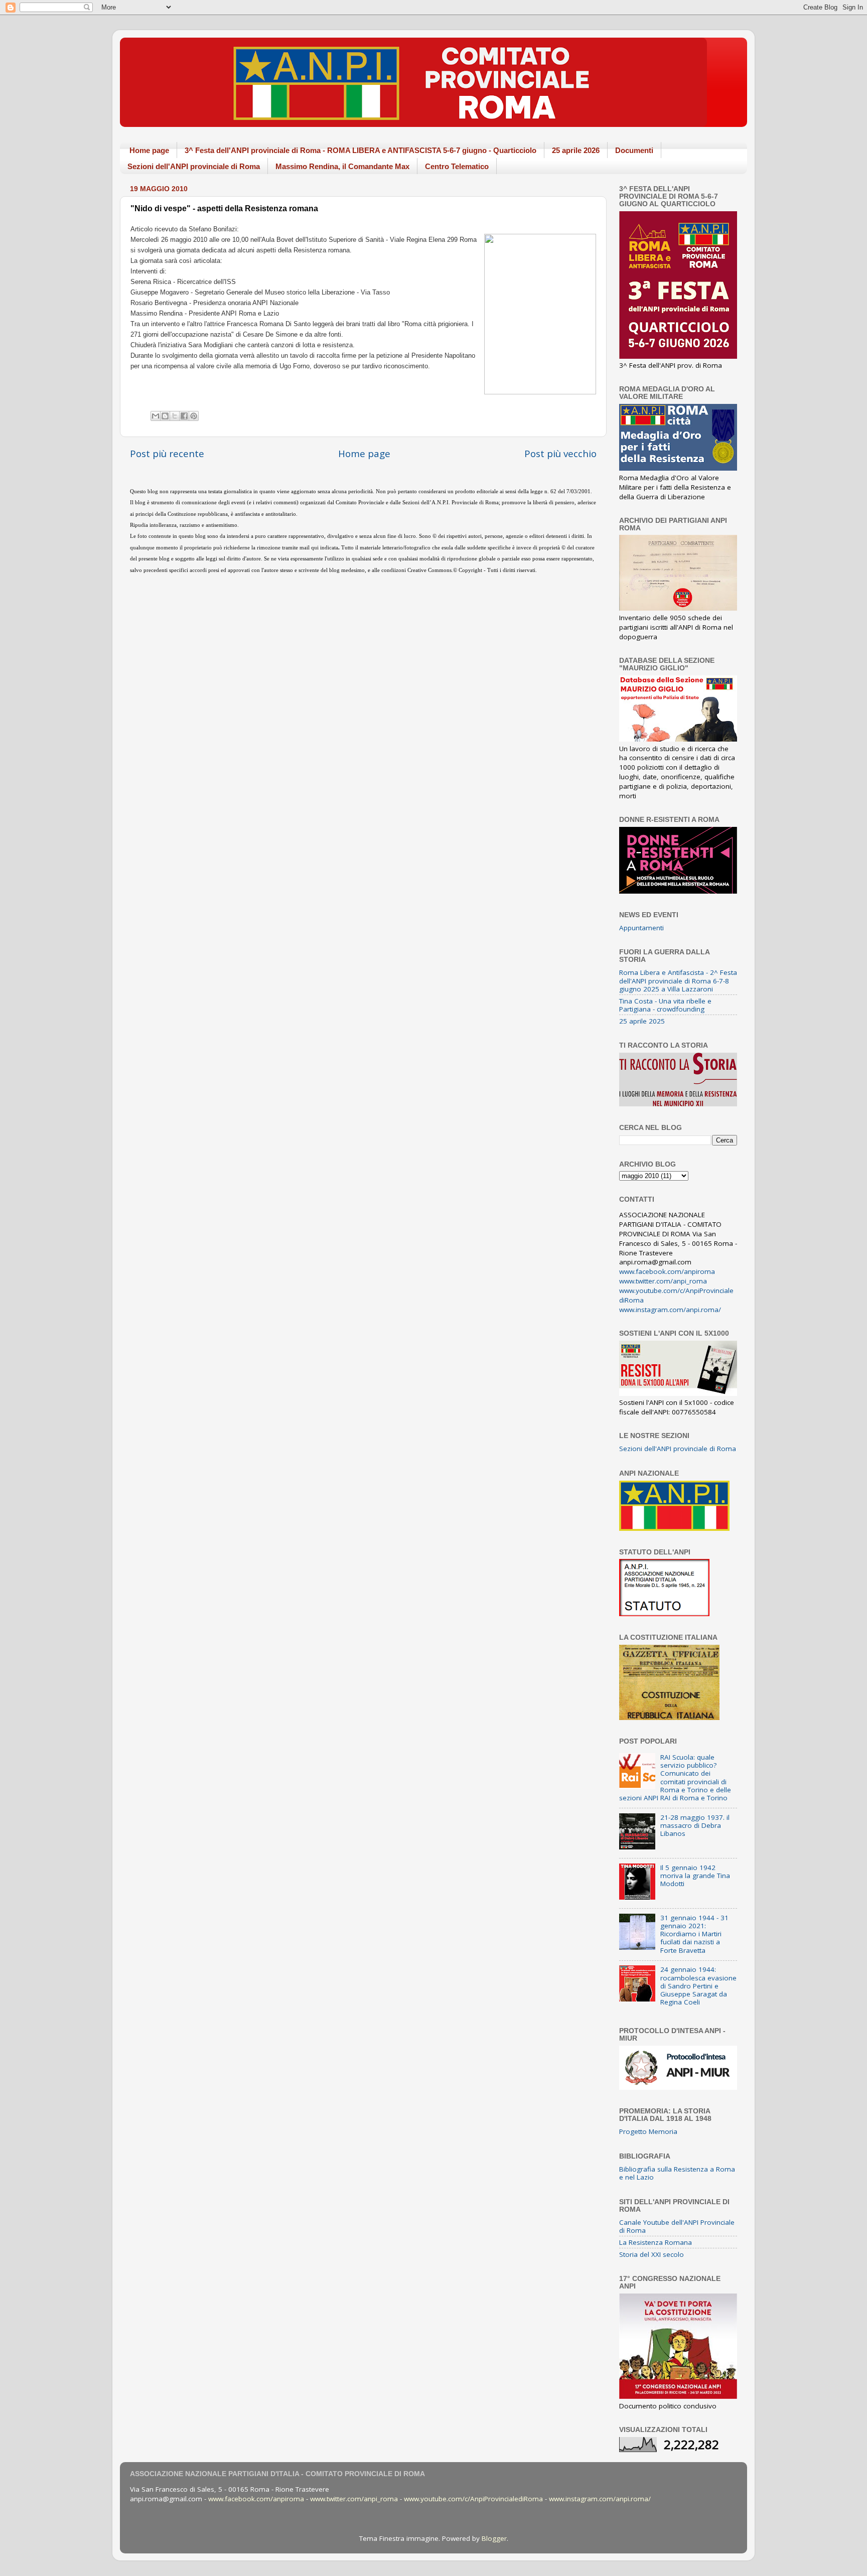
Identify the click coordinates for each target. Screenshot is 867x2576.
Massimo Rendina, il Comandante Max (342, 166)
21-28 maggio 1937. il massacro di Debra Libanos (695, 1825)
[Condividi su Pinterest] (194, 416)
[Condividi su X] (175, 416)
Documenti (634, 150)
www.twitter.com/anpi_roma (663, 1281)
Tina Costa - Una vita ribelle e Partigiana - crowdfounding (665, 1005)
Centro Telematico (457, 166)
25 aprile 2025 (642, 1021)
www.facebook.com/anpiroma (667, 1271)
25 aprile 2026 (576, 150)
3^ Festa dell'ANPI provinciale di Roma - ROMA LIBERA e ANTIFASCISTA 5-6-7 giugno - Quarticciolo (360, 150)
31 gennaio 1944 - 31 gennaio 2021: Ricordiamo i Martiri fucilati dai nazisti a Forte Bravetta (694, 1934)
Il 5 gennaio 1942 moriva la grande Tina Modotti (695, 1876)
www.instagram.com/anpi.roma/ (670, 1310)
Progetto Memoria (648, 2131)
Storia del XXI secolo (652, 2254)
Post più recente (167, 454)
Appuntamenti (641, 928)
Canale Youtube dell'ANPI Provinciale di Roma (677, 2226)
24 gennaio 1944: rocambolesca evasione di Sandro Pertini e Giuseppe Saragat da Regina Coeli (698, 1986)
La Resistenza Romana (656, 2242)
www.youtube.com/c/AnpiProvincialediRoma (473, 2499)
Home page (149, 150)
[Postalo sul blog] (165, 416)
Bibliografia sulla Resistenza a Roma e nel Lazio (677, 2173)
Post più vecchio (560, 454)
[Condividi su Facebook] (184, 416)
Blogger (494, 2538)
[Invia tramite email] (156, 416)
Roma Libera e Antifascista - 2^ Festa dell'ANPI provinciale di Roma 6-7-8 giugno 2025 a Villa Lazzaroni (678, 980)
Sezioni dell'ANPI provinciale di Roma (194, 166)
